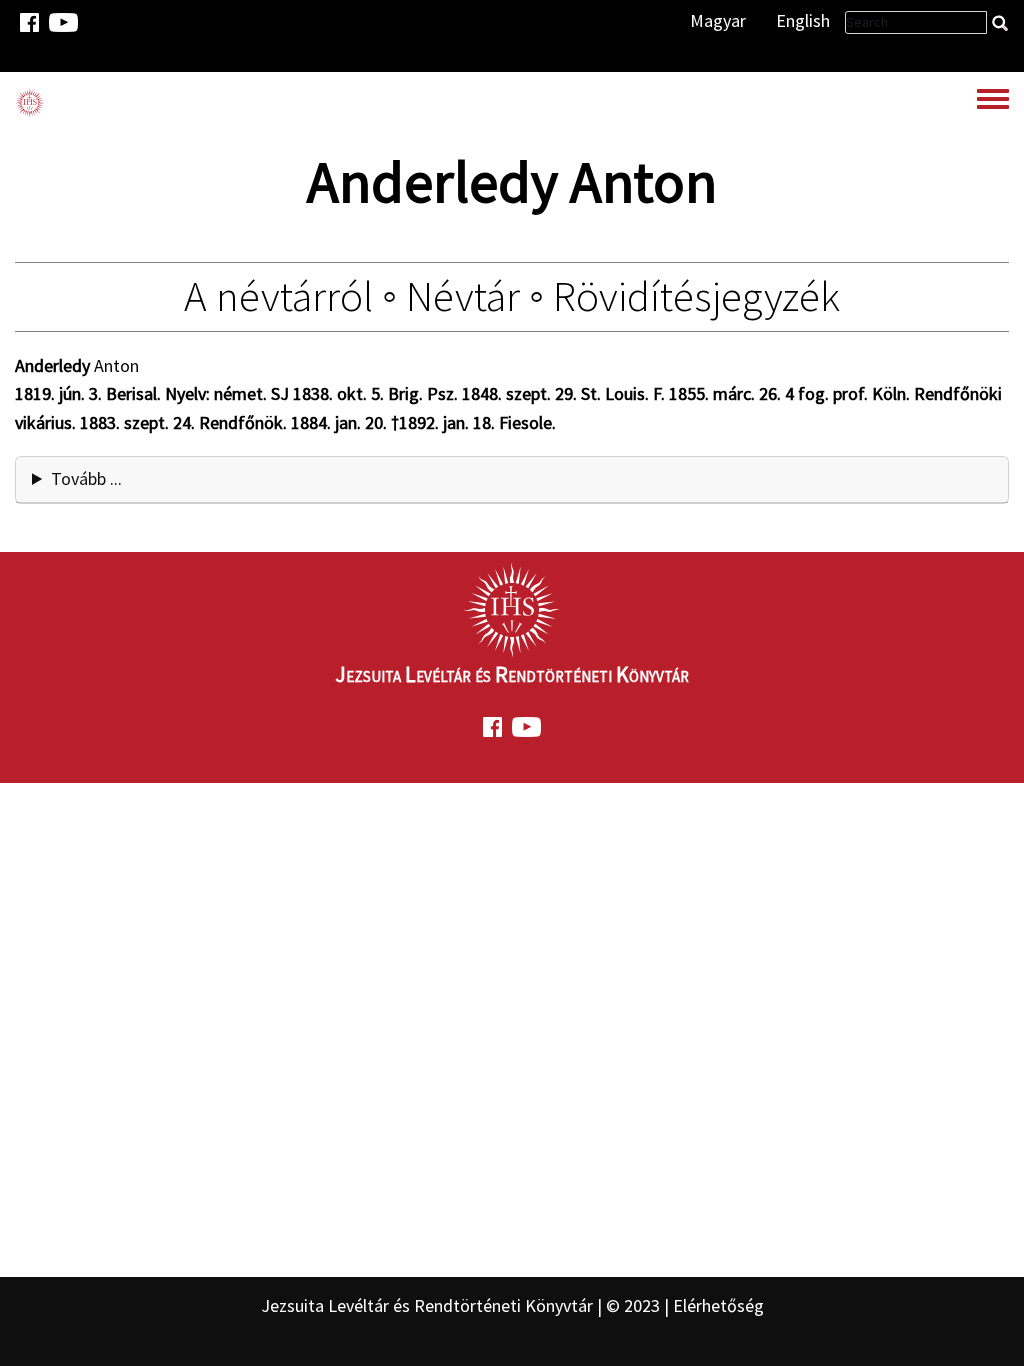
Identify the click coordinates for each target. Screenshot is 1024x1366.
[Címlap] (30, 102)
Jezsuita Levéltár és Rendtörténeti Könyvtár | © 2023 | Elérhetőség (512, 1305)
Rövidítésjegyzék (696, 296)
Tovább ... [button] (86, 478)
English (803, 20)
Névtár (463, 296)
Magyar (718, 20)
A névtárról (278, 296)
